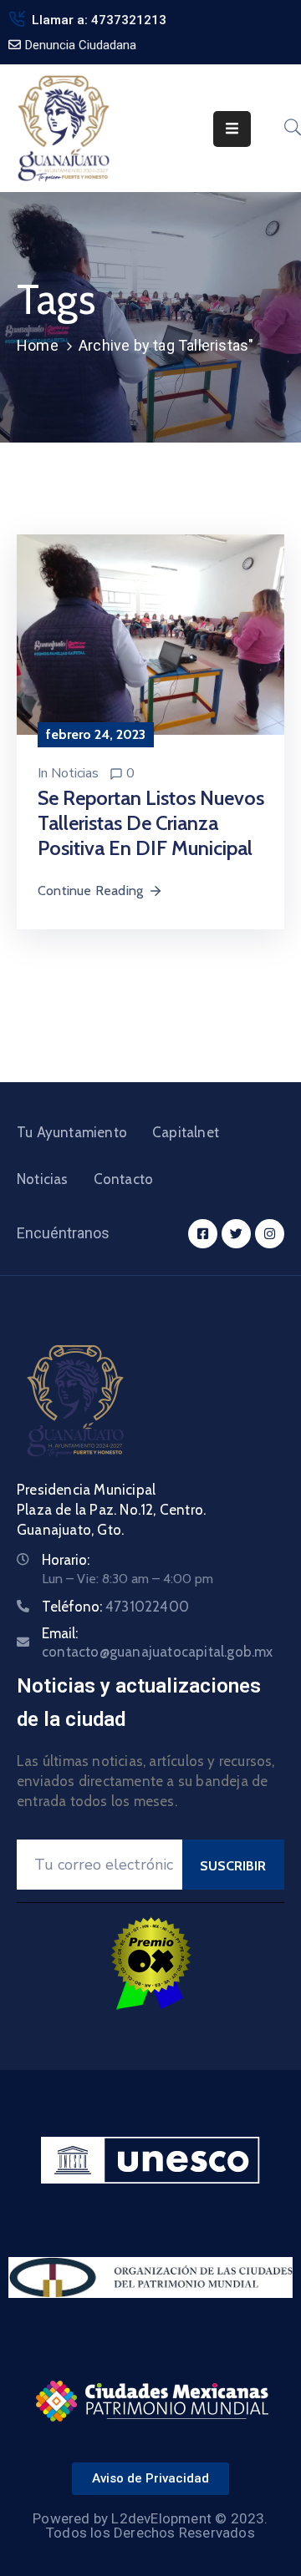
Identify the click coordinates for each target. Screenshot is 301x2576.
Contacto (124, 1179)
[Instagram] (270, 1234)
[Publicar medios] (150, 633)
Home (38, 345)
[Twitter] (236, 1234)
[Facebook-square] (203, 1234)
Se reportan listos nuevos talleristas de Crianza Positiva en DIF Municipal (151, 823)
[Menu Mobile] (232, 129)
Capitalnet (186, 1132)
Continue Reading (90, 891)
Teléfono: (115, 1607)
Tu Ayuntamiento (72, 1132)
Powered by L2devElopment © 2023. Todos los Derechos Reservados (150, 2525)
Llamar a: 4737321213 (99, 20)
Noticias (75, 773)
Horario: (66, 1560)
